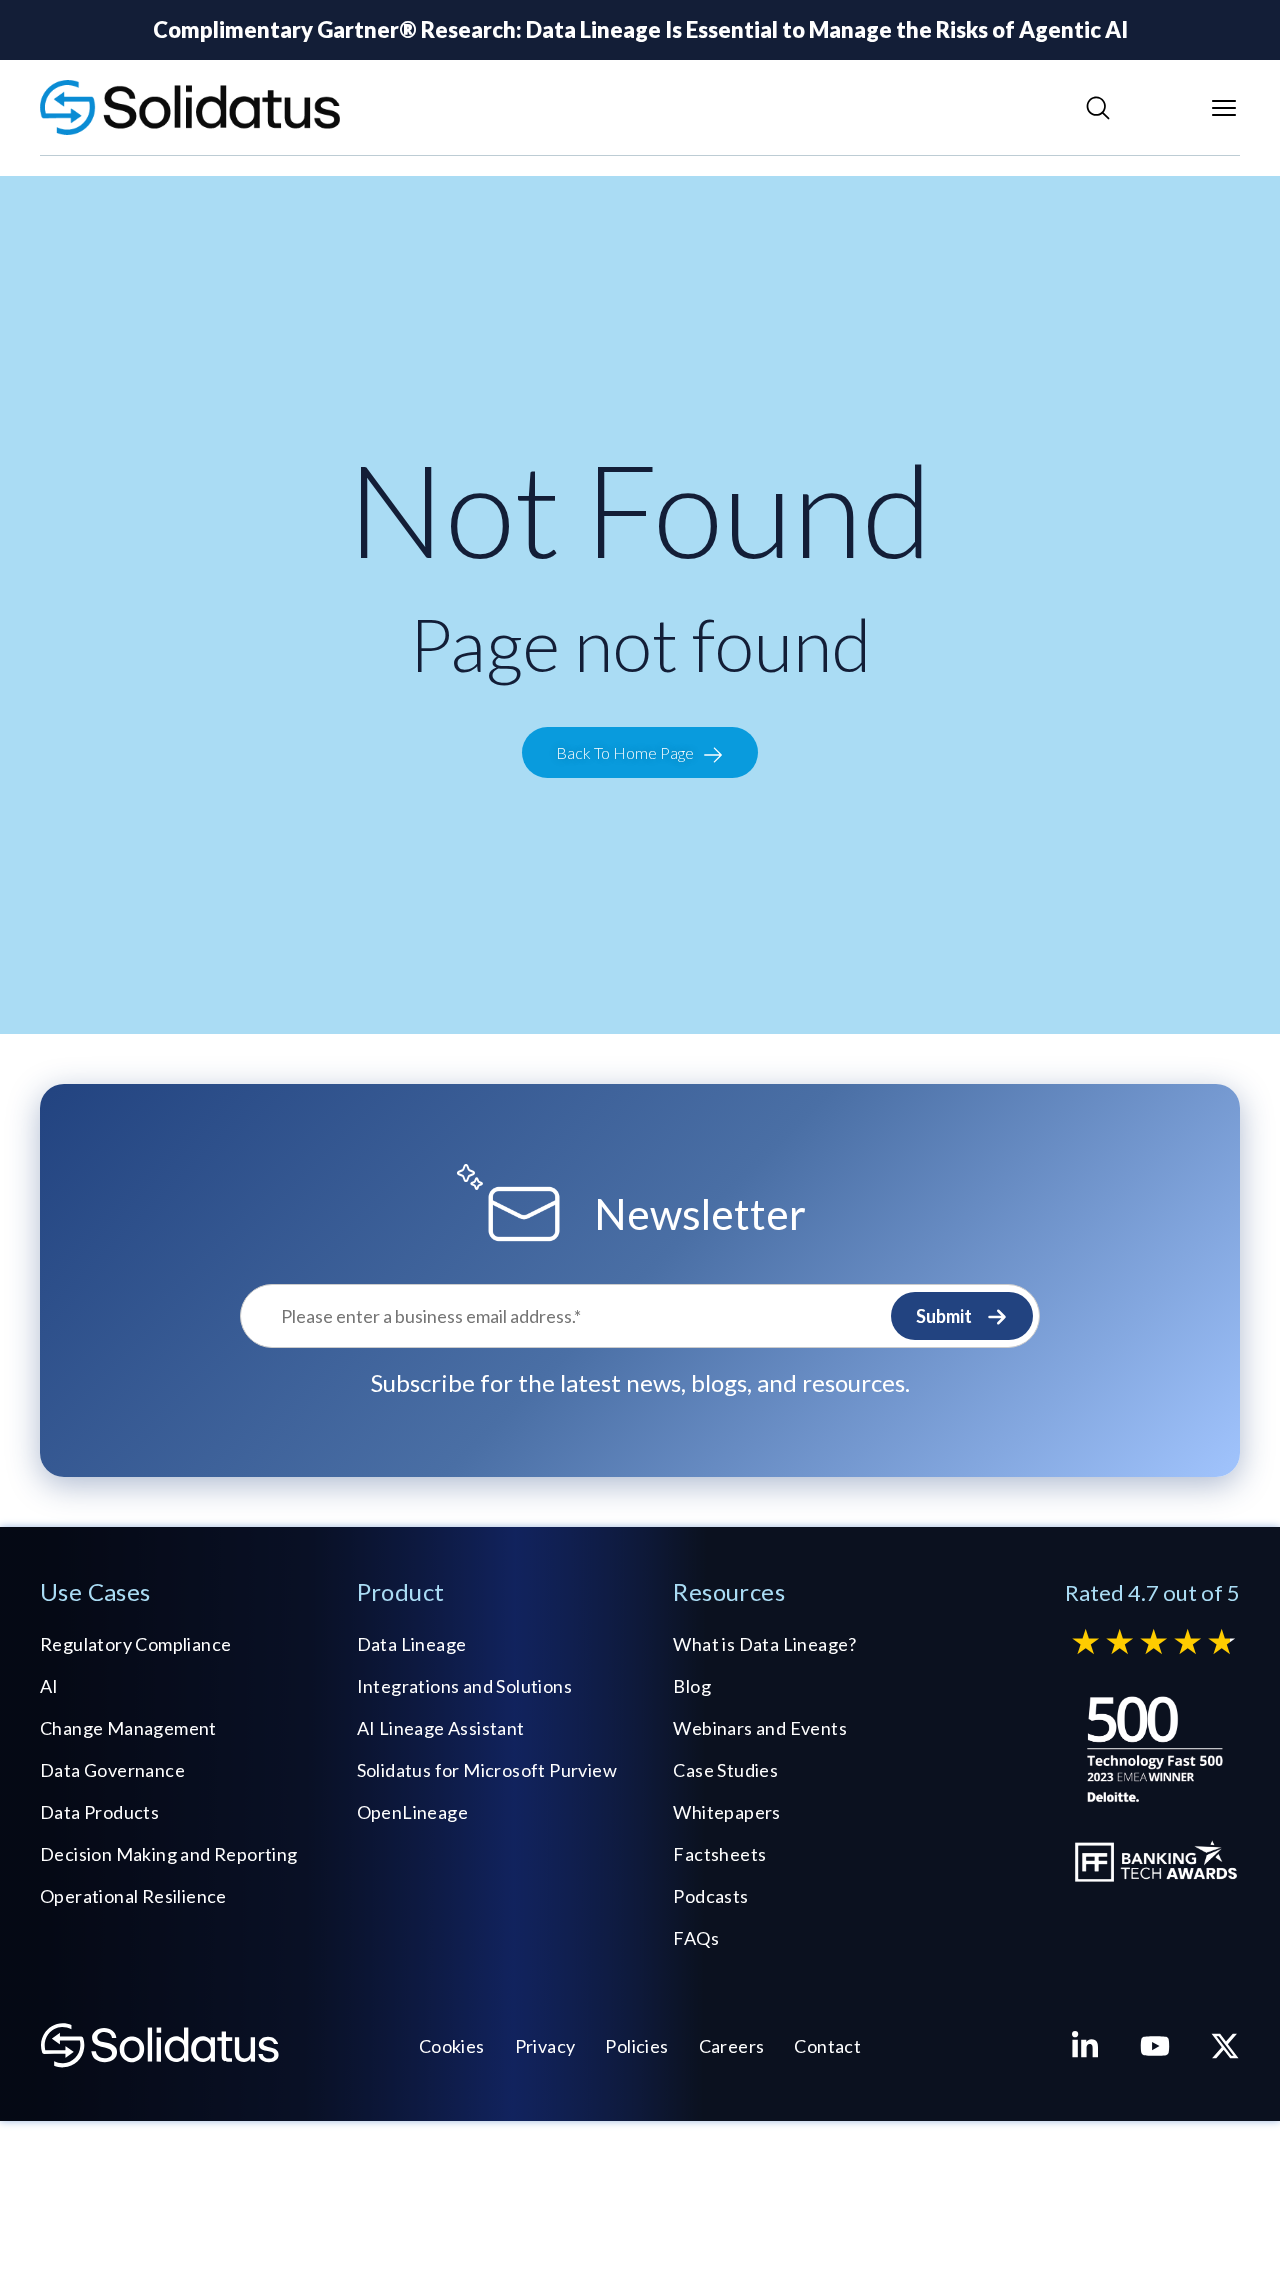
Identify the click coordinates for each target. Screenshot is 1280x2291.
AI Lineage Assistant (441, 1728)
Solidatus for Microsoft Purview (487, 1770)
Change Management (128, 1728)
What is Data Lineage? (764, 1644)
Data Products (99, 1812)
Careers (732, 2046)
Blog (692, 1686)
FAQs (696, 1938)
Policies (636, 2046)
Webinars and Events (760, 1728)
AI (49, 1686)
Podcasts (710, 1896)
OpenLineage (412, 1812)
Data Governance (112, 1770)
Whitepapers (726, 1812)
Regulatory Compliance (135, 1644)
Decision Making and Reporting (169, 1854)
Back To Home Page (625, 752)
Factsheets (719, 1854)
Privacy (545, 2046)
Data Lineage (412, 1644)
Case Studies (725, 1770)
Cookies (452, 2046)
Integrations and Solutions (464, 1686)
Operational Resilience (133, 1896)
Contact (827, 2046)
